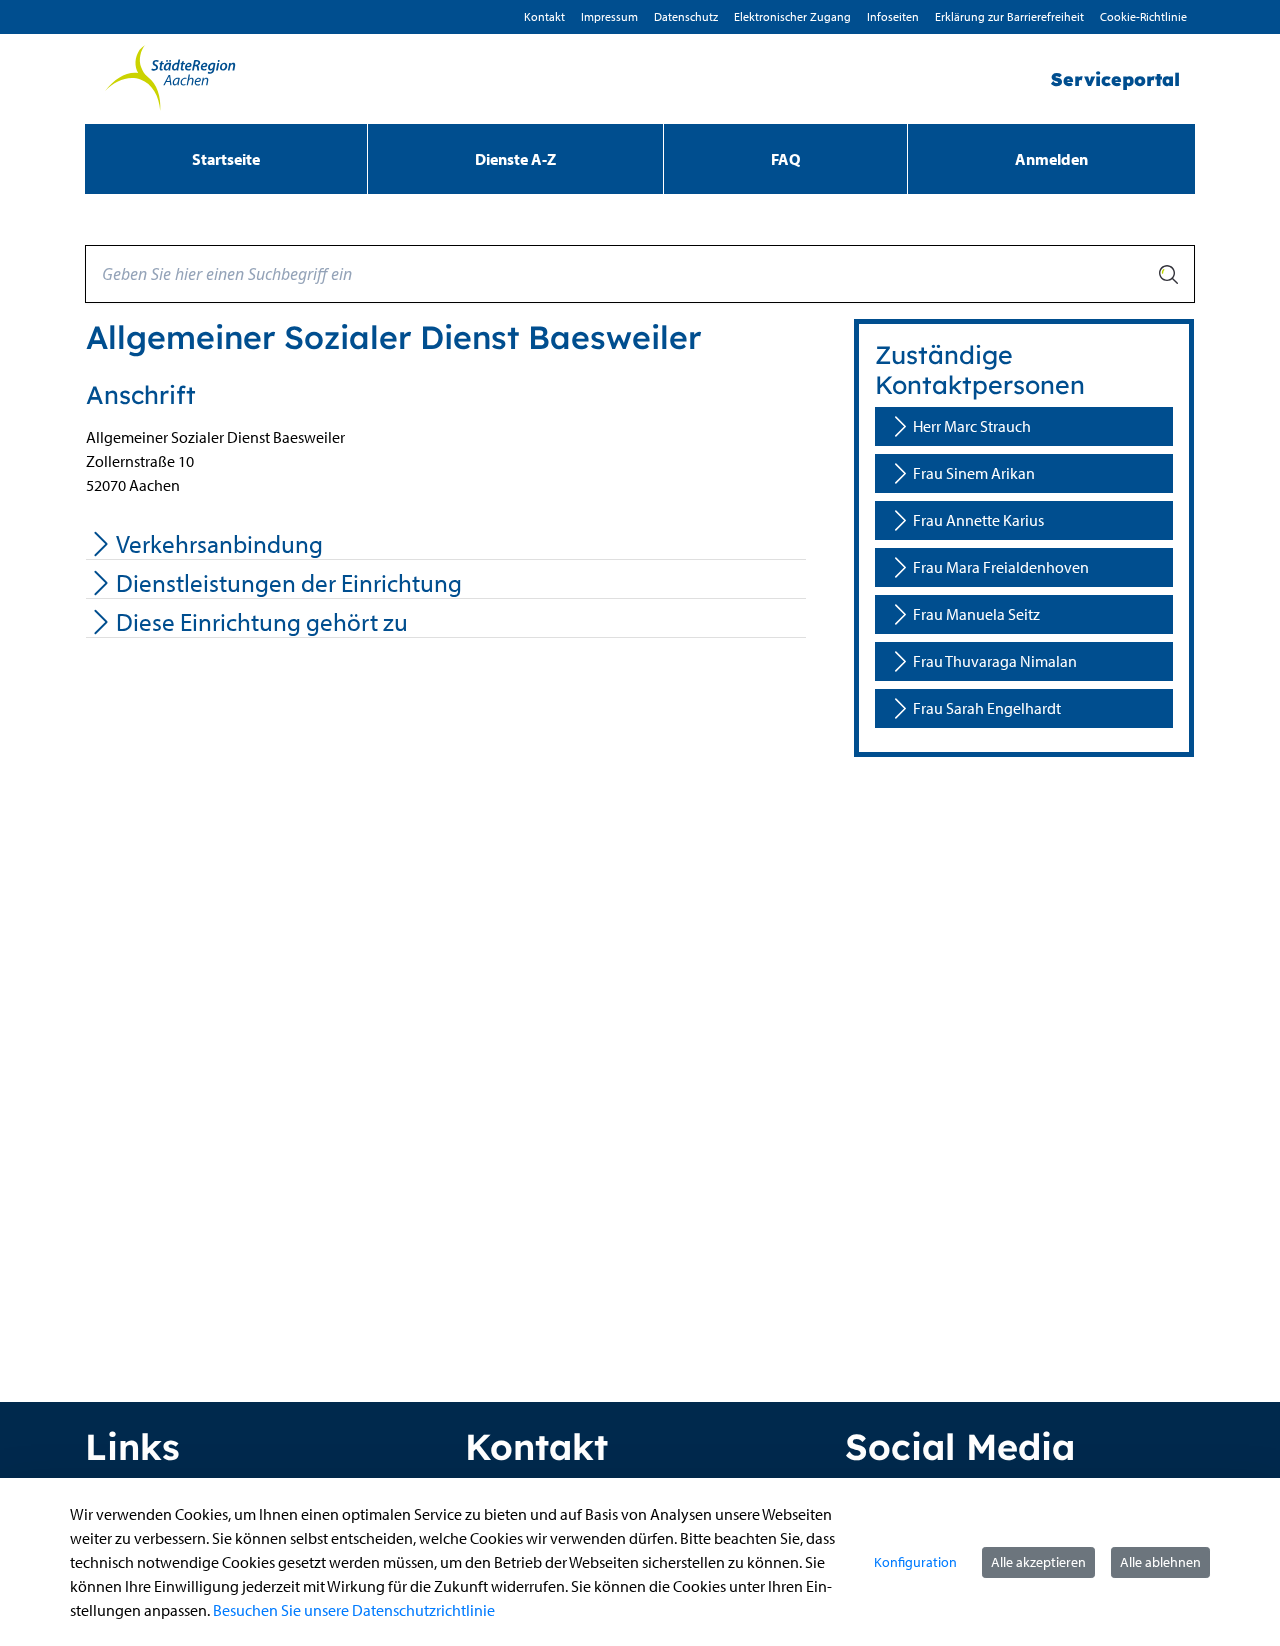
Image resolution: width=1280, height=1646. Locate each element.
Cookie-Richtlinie (1143, 16)
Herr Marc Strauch (972, 426)
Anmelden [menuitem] (1051, 159)
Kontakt (544, 16)
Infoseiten (893, 16)
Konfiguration (915, 1562)
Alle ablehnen (1160, 1562)
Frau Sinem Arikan (974, 473)
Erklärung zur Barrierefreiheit (1009, 16)
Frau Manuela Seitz (976, 614)
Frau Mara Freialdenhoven (1001, 567)
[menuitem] (226, 159)
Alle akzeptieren (1038, 1562)
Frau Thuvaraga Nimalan (995, 661)
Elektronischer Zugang (792, 16)
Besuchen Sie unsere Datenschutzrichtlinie (354, 1610)
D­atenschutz (686, 16)
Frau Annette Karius (978, 520)
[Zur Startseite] (170, 79)
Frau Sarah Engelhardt (987, 708)
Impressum (609, 16)
